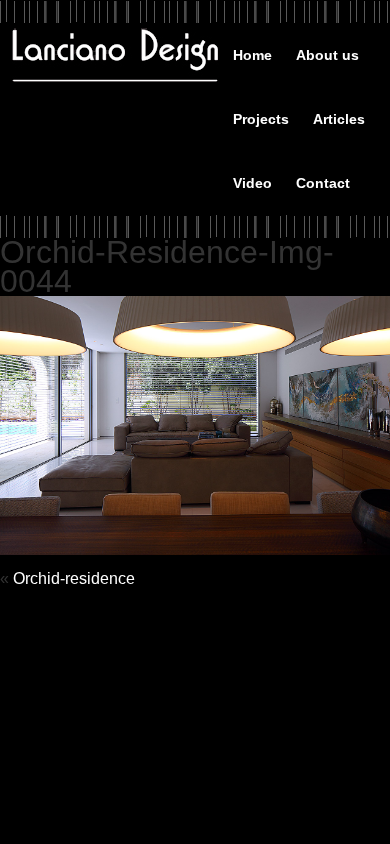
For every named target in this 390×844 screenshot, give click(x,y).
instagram (365, 57)
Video (252, 183)
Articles (339, 119)
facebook (330, 54)
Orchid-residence (74, 578)
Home (252, 55)
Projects (261, 119)
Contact (323, 183)
